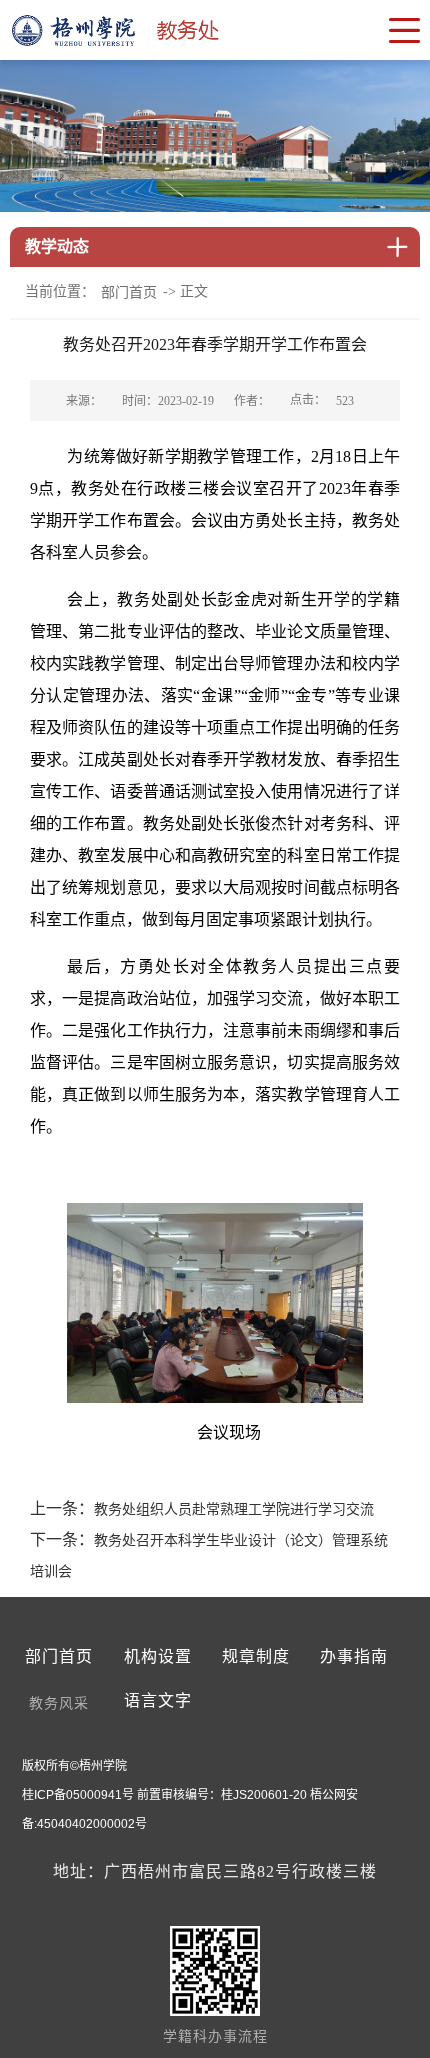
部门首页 (129, 292)
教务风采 (59, 1703)
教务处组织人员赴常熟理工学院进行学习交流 (234, 1509)
